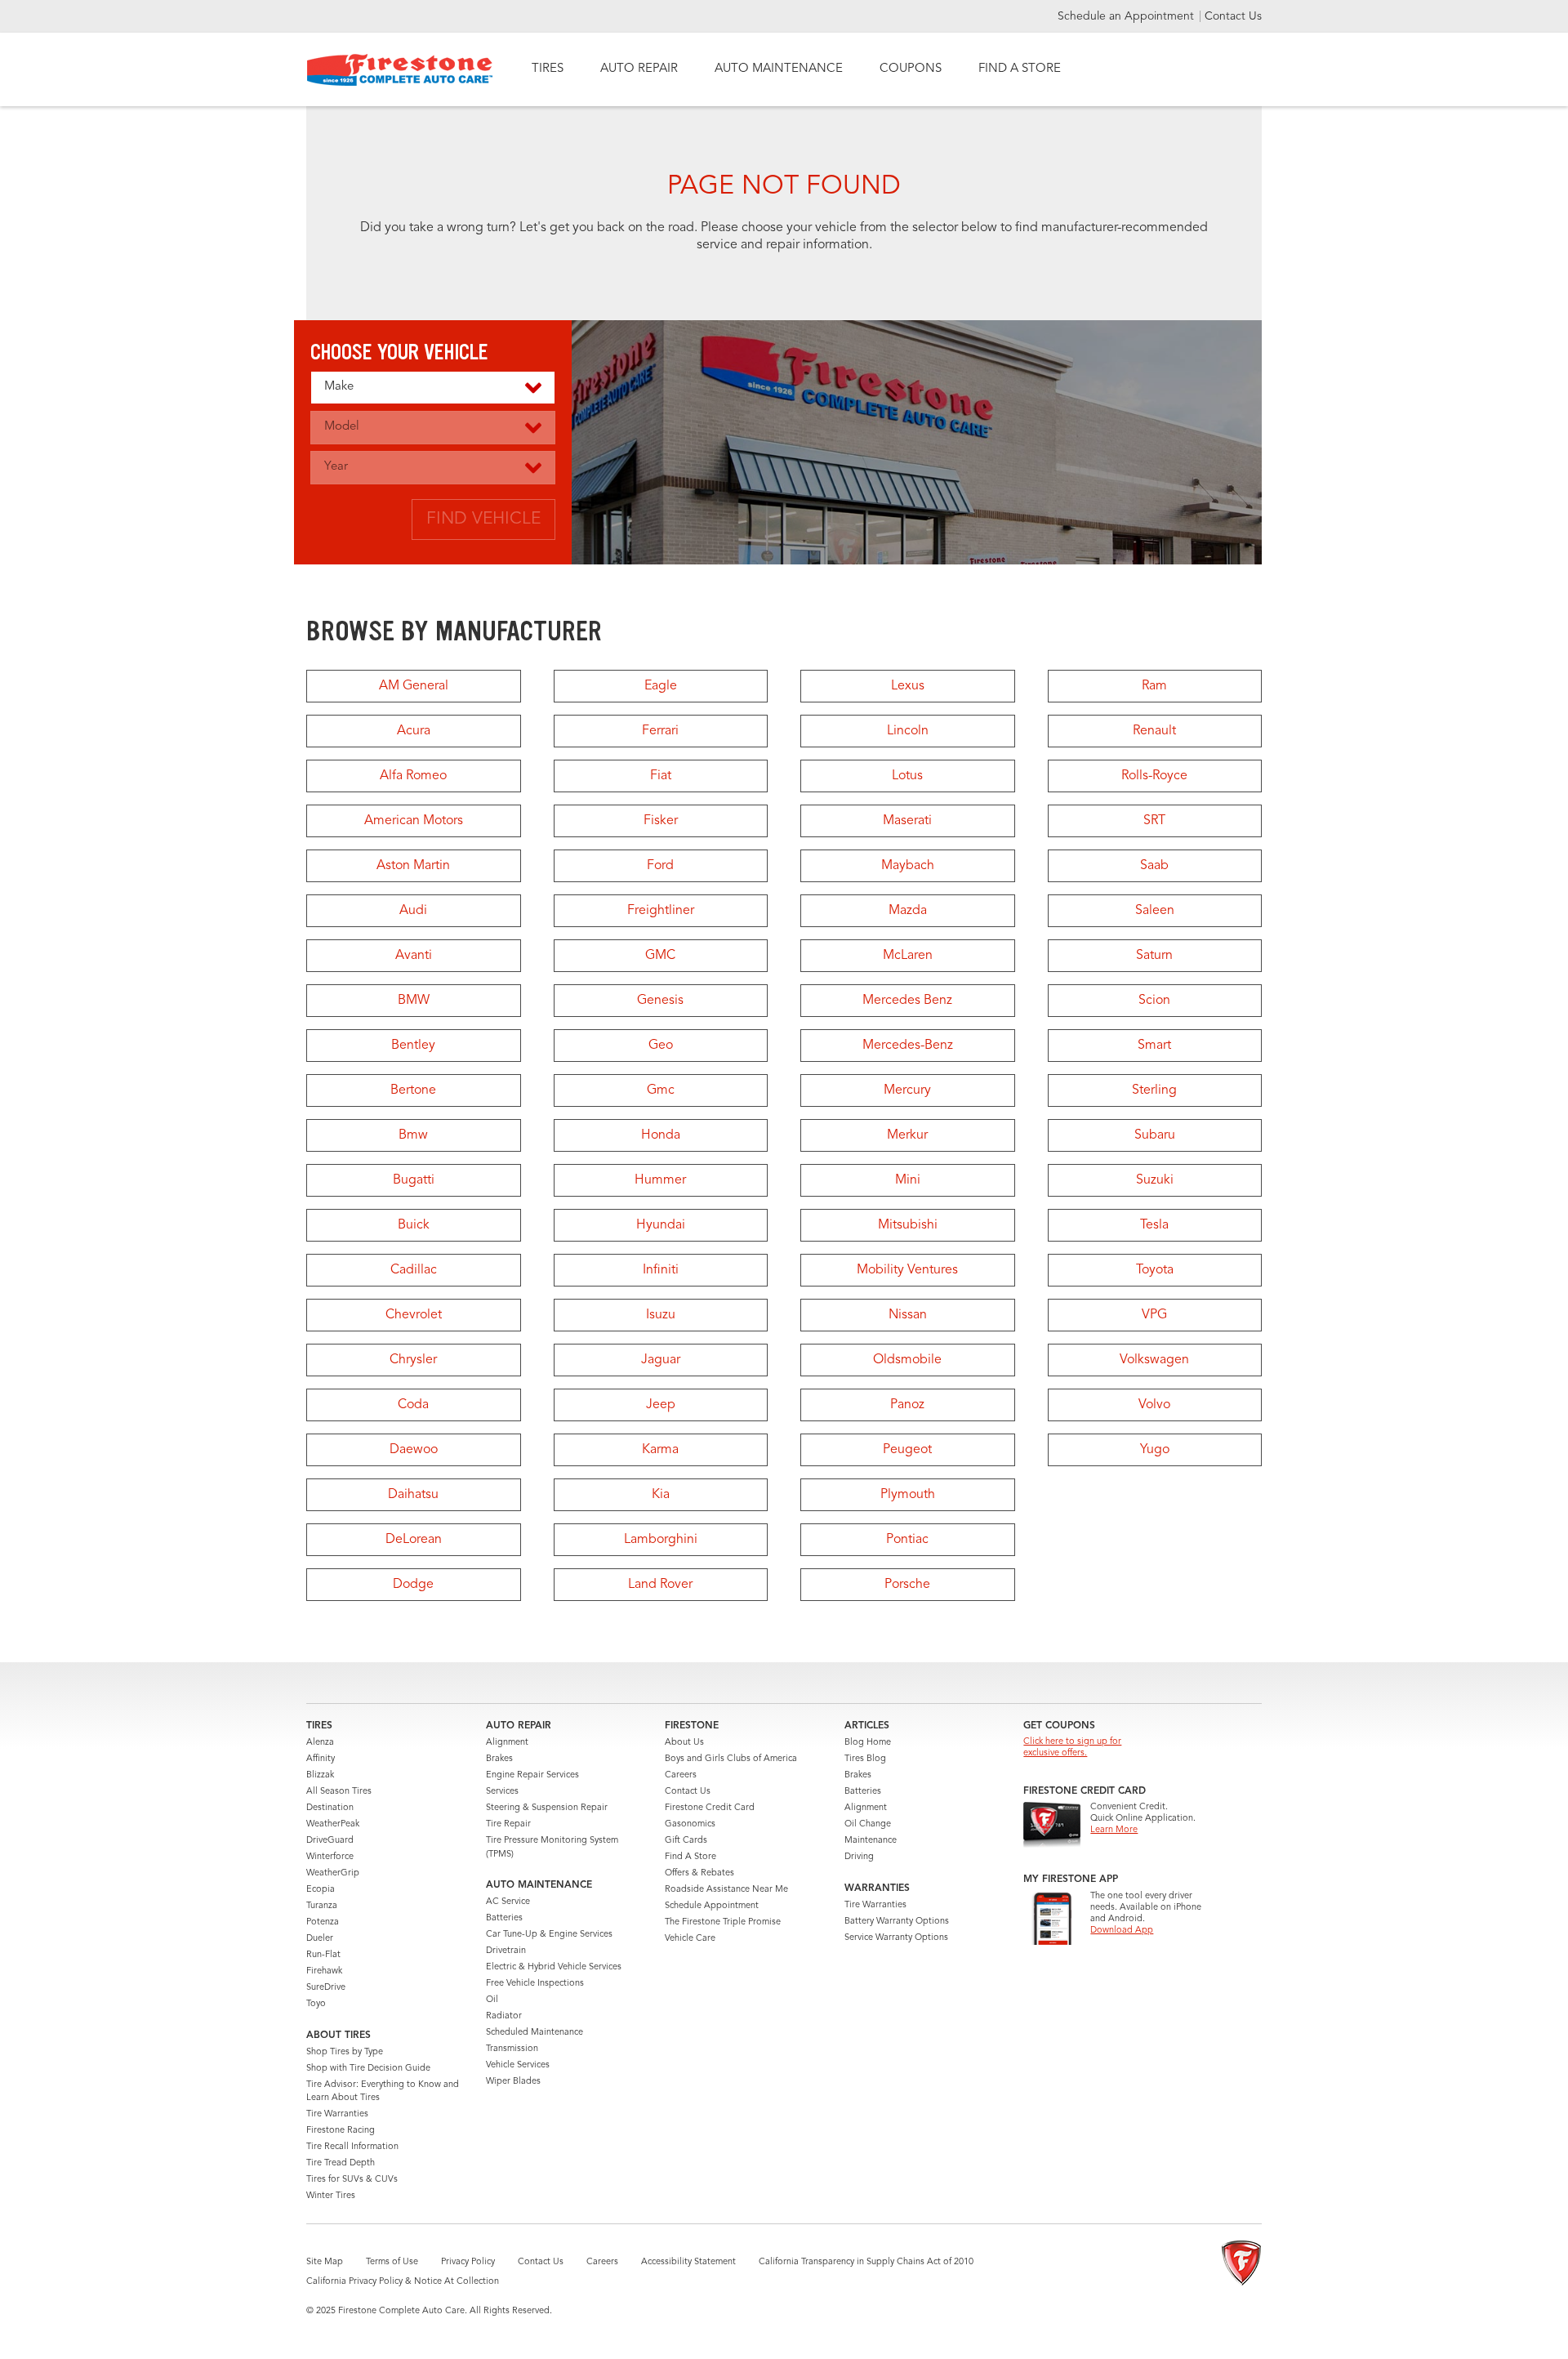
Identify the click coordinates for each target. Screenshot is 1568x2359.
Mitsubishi (908, 1225)
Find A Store (690, 1857)
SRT (1154, 821)
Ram (1154, 686)
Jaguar (661, 1360)
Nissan (908, 1315)
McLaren (908, 956)
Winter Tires (331, 2196)
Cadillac (414, 1270)
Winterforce (330, 1857)
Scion (1154, 1001)
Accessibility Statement (688, 2262)
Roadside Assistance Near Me (726, 1890)
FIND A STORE (1020, 69)
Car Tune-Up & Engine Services (549, 1935)
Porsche (907, 1585)
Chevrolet (414, 1315)
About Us (684, 1743)
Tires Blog (865, 1759)
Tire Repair (508, 1824)
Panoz (907, 1405)
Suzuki (1155, 1180)
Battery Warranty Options (897, 1922)
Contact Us (1233, 16)
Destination (330, 1808)
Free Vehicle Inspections (535, 1984)
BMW (414, 1001)
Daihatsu (413, 1495)
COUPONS (911, 69)
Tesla (1154, 1225)
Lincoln (908, 731)
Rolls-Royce (1154, 776)
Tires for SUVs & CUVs (352, 2180)
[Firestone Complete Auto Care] (400, 70)
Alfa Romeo (413, 776)
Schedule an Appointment (1127, 16)
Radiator (504, 2016)
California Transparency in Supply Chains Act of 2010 (866, 2262)
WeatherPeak (333, 1824)
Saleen (1155, 911)
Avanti (414, 956)
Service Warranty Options (896, 1938)
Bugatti (414, 1180)
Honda (661, 1135)
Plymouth (908, 1495)
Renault (1154, 731)
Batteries (504, 1918)
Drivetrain (506, 1951)
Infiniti (661, 1270)
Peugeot (907, 1450)
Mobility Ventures (907, 1270)
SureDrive (326, 1988)
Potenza (323, 1922)
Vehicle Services (518, 2065)
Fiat (661, 776)
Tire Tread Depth (341, 2163)
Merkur (907, 1135)
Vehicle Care (690, 1939)
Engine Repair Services (532, 1775)
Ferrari (660, 731)
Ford (660, 866)
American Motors (414, 821)
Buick (414, 1225)
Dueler (320, 1939)
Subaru (1155, 1135)
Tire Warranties (337, 2114)
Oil (492, 2000)
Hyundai (661, 1225)
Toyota (1155, 1270)
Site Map (325, 2262)
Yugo (1155, 1450)
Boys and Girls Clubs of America (731, 1759)
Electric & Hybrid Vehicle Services (554, 1967)
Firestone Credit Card (710, 1808)
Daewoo (414, 1450)
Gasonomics (690, 1824)
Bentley (413, 1046)
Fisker (661, 821)
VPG (1154, 1315)
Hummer (660, 1180)
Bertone (413, 1090)
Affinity (321, 1759)
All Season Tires (339, 1792)
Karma (660, 1450)
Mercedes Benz (907, 1001)
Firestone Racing (341, 2131)
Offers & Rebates (699, 1873)
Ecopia (321, 1890)
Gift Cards (686, 1841)
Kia (661, 1495)
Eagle (661, 686)
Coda (413, 1405)
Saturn (1154, 956)
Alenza (320, 1743)
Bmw (413, 1135)
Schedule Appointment (712, 1906)
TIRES (548, 69)
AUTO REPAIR (639, 69)
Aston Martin (413, 866)
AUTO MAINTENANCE (779, 69)
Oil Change (868, 1824)
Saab (1154, 866)
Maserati (907, 821)
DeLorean (414, 1540)
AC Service (508, 1902)
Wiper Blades (513, 2082)
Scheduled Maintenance (535, 2033)
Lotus (907, 776)
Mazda (908, 911)
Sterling (1154, 1090)
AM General (414, 686)
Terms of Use (392, 2262)
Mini (908, 1180)
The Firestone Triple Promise (723, 1922)
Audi (413, 911)
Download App (1122, 1931)
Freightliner (661, 911)
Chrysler (413, 1360)
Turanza (322, 1906)
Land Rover (660, 1585)
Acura (414, 731)
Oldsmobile (907, 1360)
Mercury (907, 1090)
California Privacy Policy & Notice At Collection (403, 2282)
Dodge (413, 1585)
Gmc (661, 1090)
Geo (661, 1046)
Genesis (660, 1001)
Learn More (1114, 1830)
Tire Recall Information (352, 2147)
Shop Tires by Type (345, 2052)
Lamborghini (661, 1540)
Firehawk (324, 1971)
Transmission (512, 2049)
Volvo (1154, 1405)
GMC (660, 956)
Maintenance (871, 1841)
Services (502, 1792)
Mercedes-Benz (908, 1046)
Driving (859, 1857)
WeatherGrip (333, 1873)
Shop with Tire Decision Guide (368, 2069)
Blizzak (320, 1775)
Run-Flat (323, 1955)
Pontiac (907, 1540)
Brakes (499, 1759)
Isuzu (661, 1315)
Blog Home (868, 1743)
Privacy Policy (468, 2262)
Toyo (316, 2004)
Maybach (908, 866)
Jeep (661, 1405)
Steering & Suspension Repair (547, 1808)
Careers (681, 1775)
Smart (1154, 1046)
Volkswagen (1154, 1360)
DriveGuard (330, 1841)
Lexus (908, 686)
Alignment (507, 1743)
